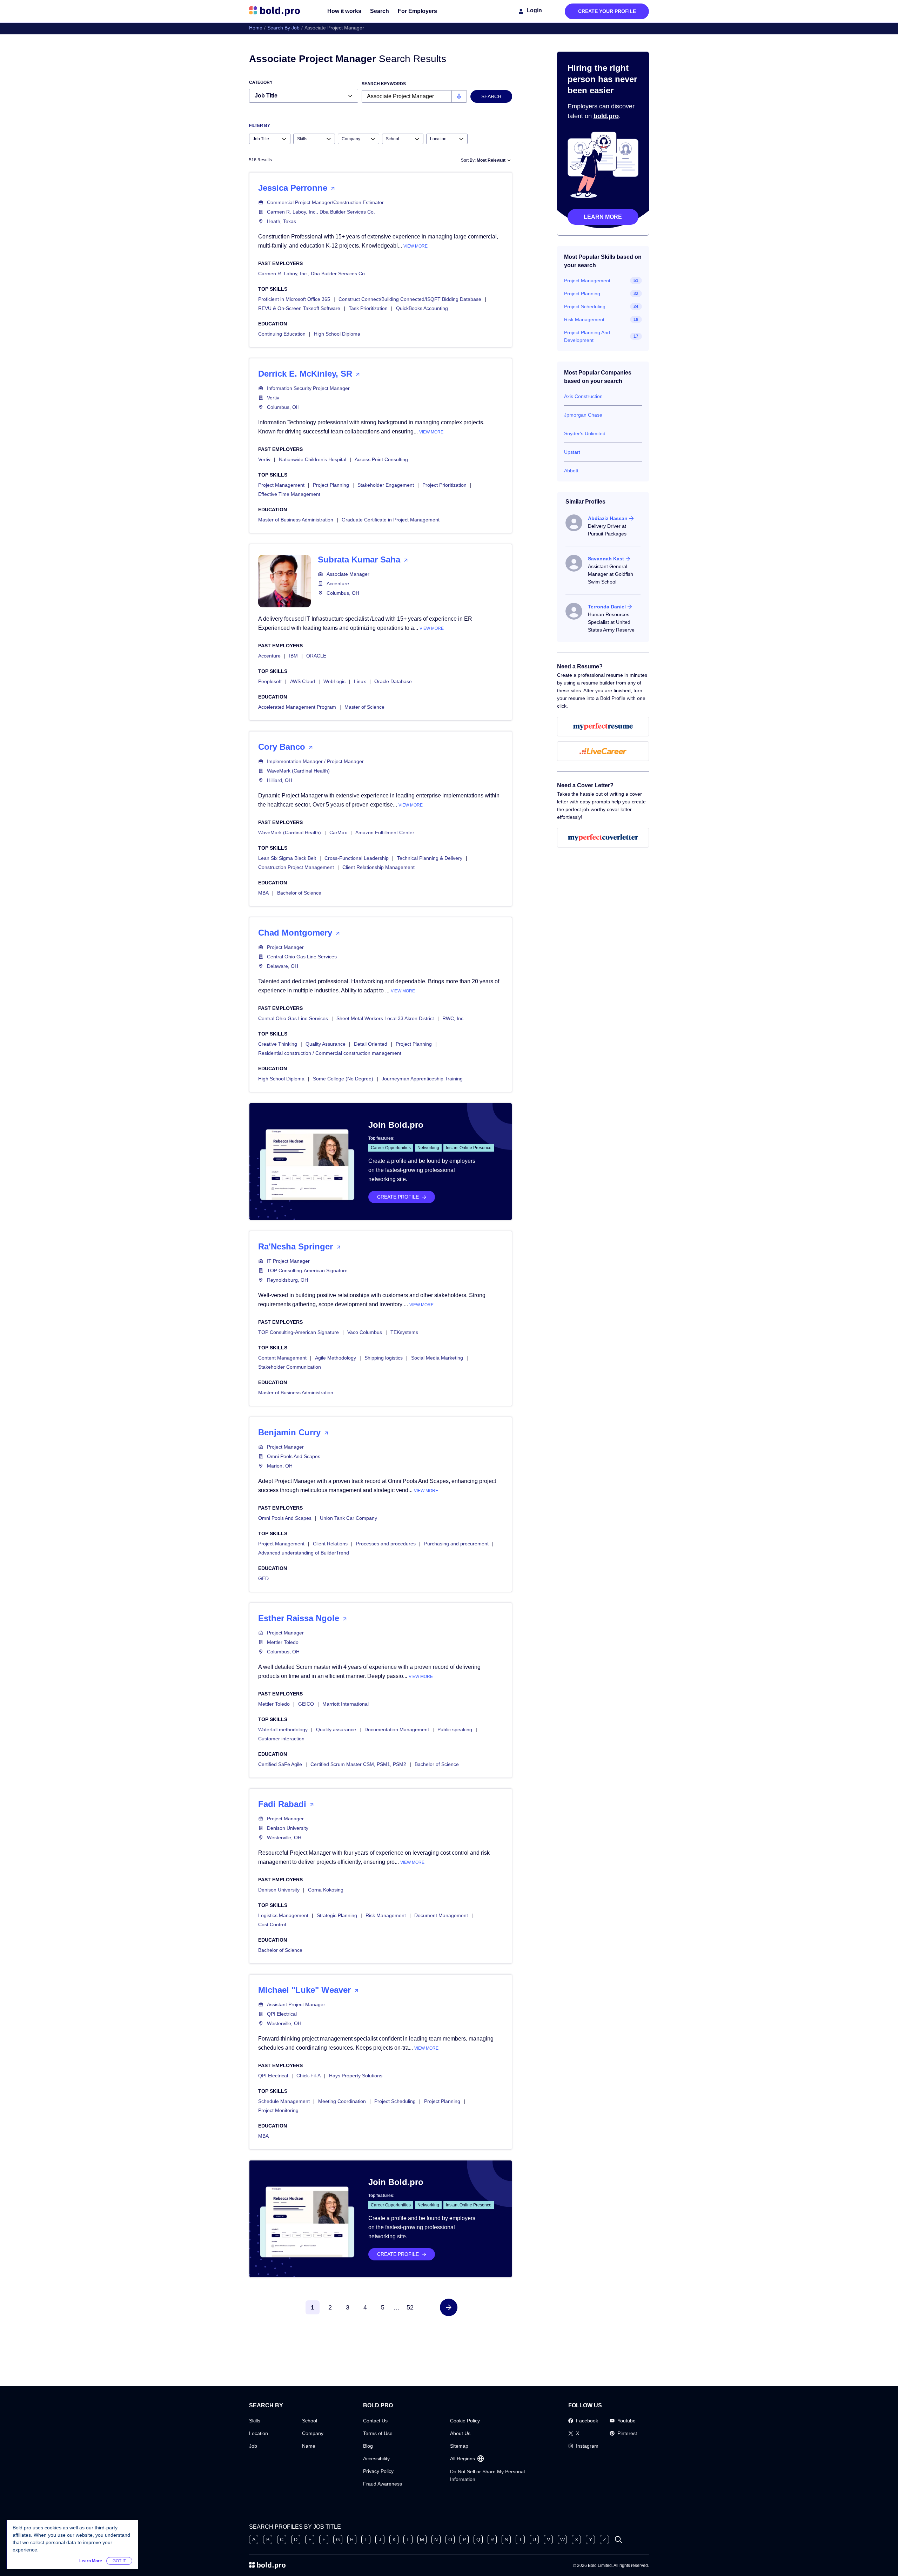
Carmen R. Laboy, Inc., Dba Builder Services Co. (321, 212)
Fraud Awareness (383, 2484)
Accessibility (376, 2459)
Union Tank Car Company (349, 1518)
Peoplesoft (270, 681)
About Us (460, 2433)
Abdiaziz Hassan (608, 518)
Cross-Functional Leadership (357, 858)
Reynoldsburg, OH (287, 1280)
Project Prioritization (444, 485)
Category (261, 82)
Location (259, 2433)
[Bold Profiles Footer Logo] (267, 2565)
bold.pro (606, 116)
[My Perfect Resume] (603, 727)
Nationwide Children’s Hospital (313, 459)
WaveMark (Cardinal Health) (298, 771)
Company (313, 2433)
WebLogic (334, 681)
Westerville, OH (284, 1837)
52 (410, 2307)
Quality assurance (336, 1729)
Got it (119, 2561)
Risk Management (386, 1915)
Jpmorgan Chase (583, 415)
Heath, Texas (282, 221)
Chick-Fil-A (309, 2076)
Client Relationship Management (378, 867)
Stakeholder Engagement (386, 485)
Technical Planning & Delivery (430, 858)
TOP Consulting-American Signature (307, 1270)
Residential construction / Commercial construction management (330, 1053)
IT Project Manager (288, 1261)
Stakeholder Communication (290, 1367)
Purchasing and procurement (456, 1544)
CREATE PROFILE (398, 1197)
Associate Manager (348, 574)
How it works (344, 11)
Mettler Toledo (283, 1642)
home (256, 28)
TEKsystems (404, 1332)
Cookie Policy (465, 2421)
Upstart (572, 452)
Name (309, 2446)
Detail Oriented (371, 1044)
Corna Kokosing (326, 1890)
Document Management (441, 1915)
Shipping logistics (384, 1358)
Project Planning (331, 485)
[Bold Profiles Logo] (274, 11)
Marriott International (346, 1704)
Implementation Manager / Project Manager (315, 761)
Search (380, 11)
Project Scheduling (395, 2101)
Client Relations (330, 1544)
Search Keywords (384, 84)
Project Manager (285, 947)
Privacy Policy (378, 2471)
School (310, 2421)
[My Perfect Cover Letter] (603, 838)
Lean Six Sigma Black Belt (287, 858)
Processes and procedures (386, 1544)
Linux (360, 681)
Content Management (282, 1358)
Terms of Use (378, 2433)
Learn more (603, 217)
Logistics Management (283, 1915)
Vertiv (273, 398)
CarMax (338, 832)
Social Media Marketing (437, 1358)
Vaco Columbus (365, 1332)
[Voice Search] (459, 96)
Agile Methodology (336, 1358)
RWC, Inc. (454, 1018)
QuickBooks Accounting (422, 308)
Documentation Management (397, 1729)
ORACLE (316, 656)
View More (416, 246)
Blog (368, 2446)
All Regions (463, 2459)
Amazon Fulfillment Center (385, 832)
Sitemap (459, 2446)
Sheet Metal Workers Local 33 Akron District (385, 1018)
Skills (255, 2421)
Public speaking (455, 1729)
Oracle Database (393, 681)
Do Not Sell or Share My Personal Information (487, 2475)
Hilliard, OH (280, 780)
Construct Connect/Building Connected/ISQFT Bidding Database (410, 299)
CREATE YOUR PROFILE (607, 11)
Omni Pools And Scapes (294, 1456)
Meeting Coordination (342, 2101)
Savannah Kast (606, 559)
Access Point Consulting (381, 459)
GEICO (306, 1704)
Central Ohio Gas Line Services (302, 957)
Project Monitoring (278, 2110)
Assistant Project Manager (296, 2004)
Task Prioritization (368, 308)
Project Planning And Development (587, 336)
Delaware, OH (283, 966)
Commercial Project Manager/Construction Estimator (325, 202)
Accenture (338, 584)
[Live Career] (603, 751)
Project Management (281, 485)
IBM (293, 656)
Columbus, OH (283, 407)
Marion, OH (280, 1466)
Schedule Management (284, 2101)
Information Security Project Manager (308, 388)
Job (253, 2446)
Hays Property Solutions (356, 2076)
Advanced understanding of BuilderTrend (304, 1553)
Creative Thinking (278, 1044)
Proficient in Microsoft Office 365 (294, 299)
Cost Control (272, 1924)
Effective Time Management (289, 494)
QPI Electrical (282, 2014)
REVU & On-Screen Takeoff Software (299, 308)
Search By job (283, 28)
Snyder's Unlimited (585, 433)
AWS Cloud (303, 681)
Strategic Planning (337, 1915)
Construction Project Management (296, 867)
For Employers (417, 11)
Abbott (571, 471)
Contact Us (375, 2421)
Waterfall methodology (283, 1729)
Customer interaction (281, 1739)
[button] (449, 2307)
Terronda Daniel (607, 607)
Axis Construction (583, 396)
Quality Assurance (326, 1044)
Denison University (288, 1828)
